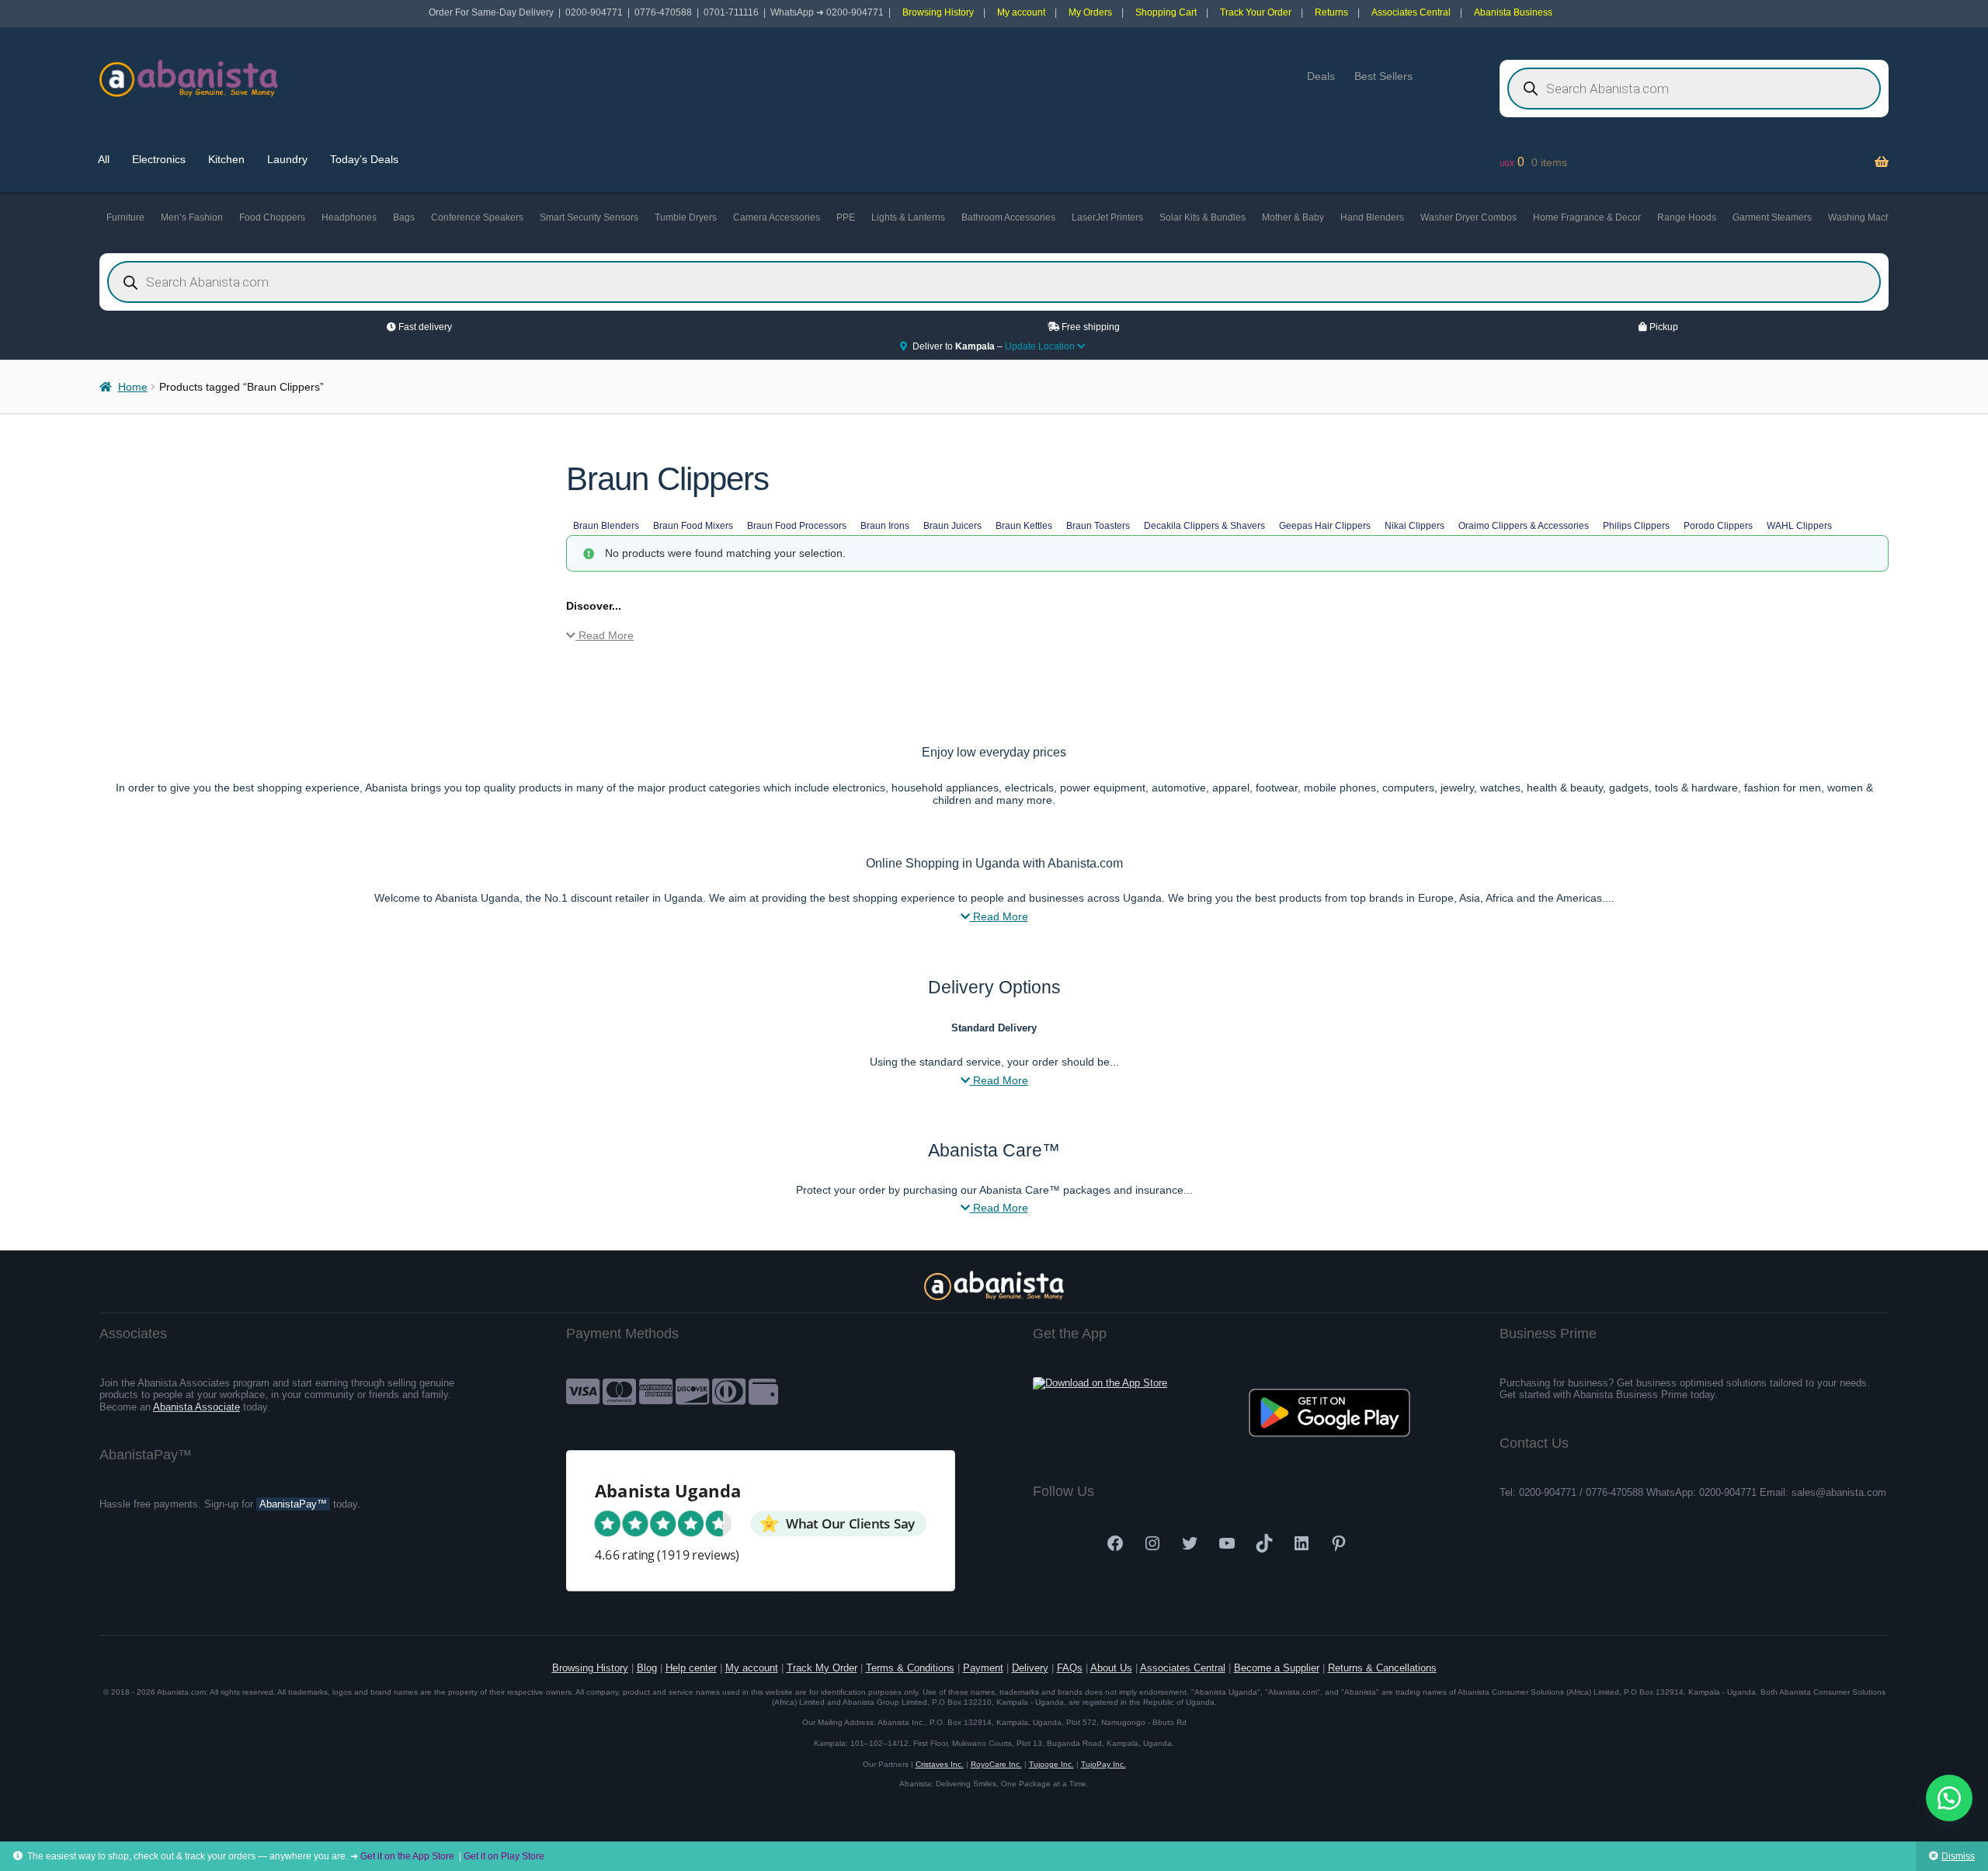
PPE (846, 217)
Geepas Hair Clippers (1325, 526)
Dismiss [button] (1958, 1856)
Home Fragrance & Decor (1587, 217)
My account (1021, 12)
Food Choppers (272, 217)
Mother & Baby (1293, 217)
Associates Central (1411, 12)
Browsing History (938, 12)
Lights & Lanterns (908, 217)
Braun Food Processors (797, 526)
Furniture (125, 217)
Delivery (1030, 1668)
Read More (605, 636)
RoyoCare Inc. (996, 1764)
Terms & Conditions (910, 1668)
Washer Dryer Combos (1468, 217)
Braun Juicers (952, 526)
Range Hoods (1687, 217)
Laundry (287, 159)
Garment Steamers (1772, 217)
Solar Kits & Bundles (1203, 217)
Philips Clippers (1636, 526)
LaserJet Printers (1107, 217)
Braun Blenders (606, 526)
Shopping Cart (1166, 12)
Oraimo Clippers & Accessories (1524, 526)
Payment (983, 1668)
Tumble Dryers (686, 217)
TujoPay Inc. (1103, 1764)
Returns (1331, 12)
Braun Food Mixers (693, 526)
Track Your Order (1256, 12)
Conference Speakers (477, 217)
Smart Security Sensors (589, 217)
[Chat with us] (1949, 1798)
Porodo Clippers (1718, 526)
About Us (1111, 1668)
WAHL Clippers (1799, 526)
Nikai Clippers (1415, 526)
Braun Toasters (1098, 526)
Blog (647, 1668)
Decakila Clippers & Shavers (1204, 526)
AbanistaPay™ (293, 1504)
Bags (404, 217)
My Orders (1090, 12)
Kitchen (226, 159)
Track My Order (822, 1668)
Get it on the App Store (407, 1856)
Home (133, 387)
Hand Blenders (1372, 217)
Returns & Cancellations (1382, 1668)
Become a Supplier (1277, 1668)
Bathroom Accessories (1008, 217)
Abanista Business (1513, 12)
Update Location (1041, 346)
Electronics (159, 159)
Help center (691, 1668)
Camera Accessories (777, 217)
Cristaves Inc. (940, 1764)
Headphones (349, 217)
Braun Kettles (1024, 526)
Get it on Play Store (504, 1856)
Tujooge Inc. (1051, 1764)
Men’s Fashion (192, 217)
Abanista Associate (196, 1407)
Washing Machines (1868, 217)
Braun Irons (885, 526)
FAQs (1070, 1668)
